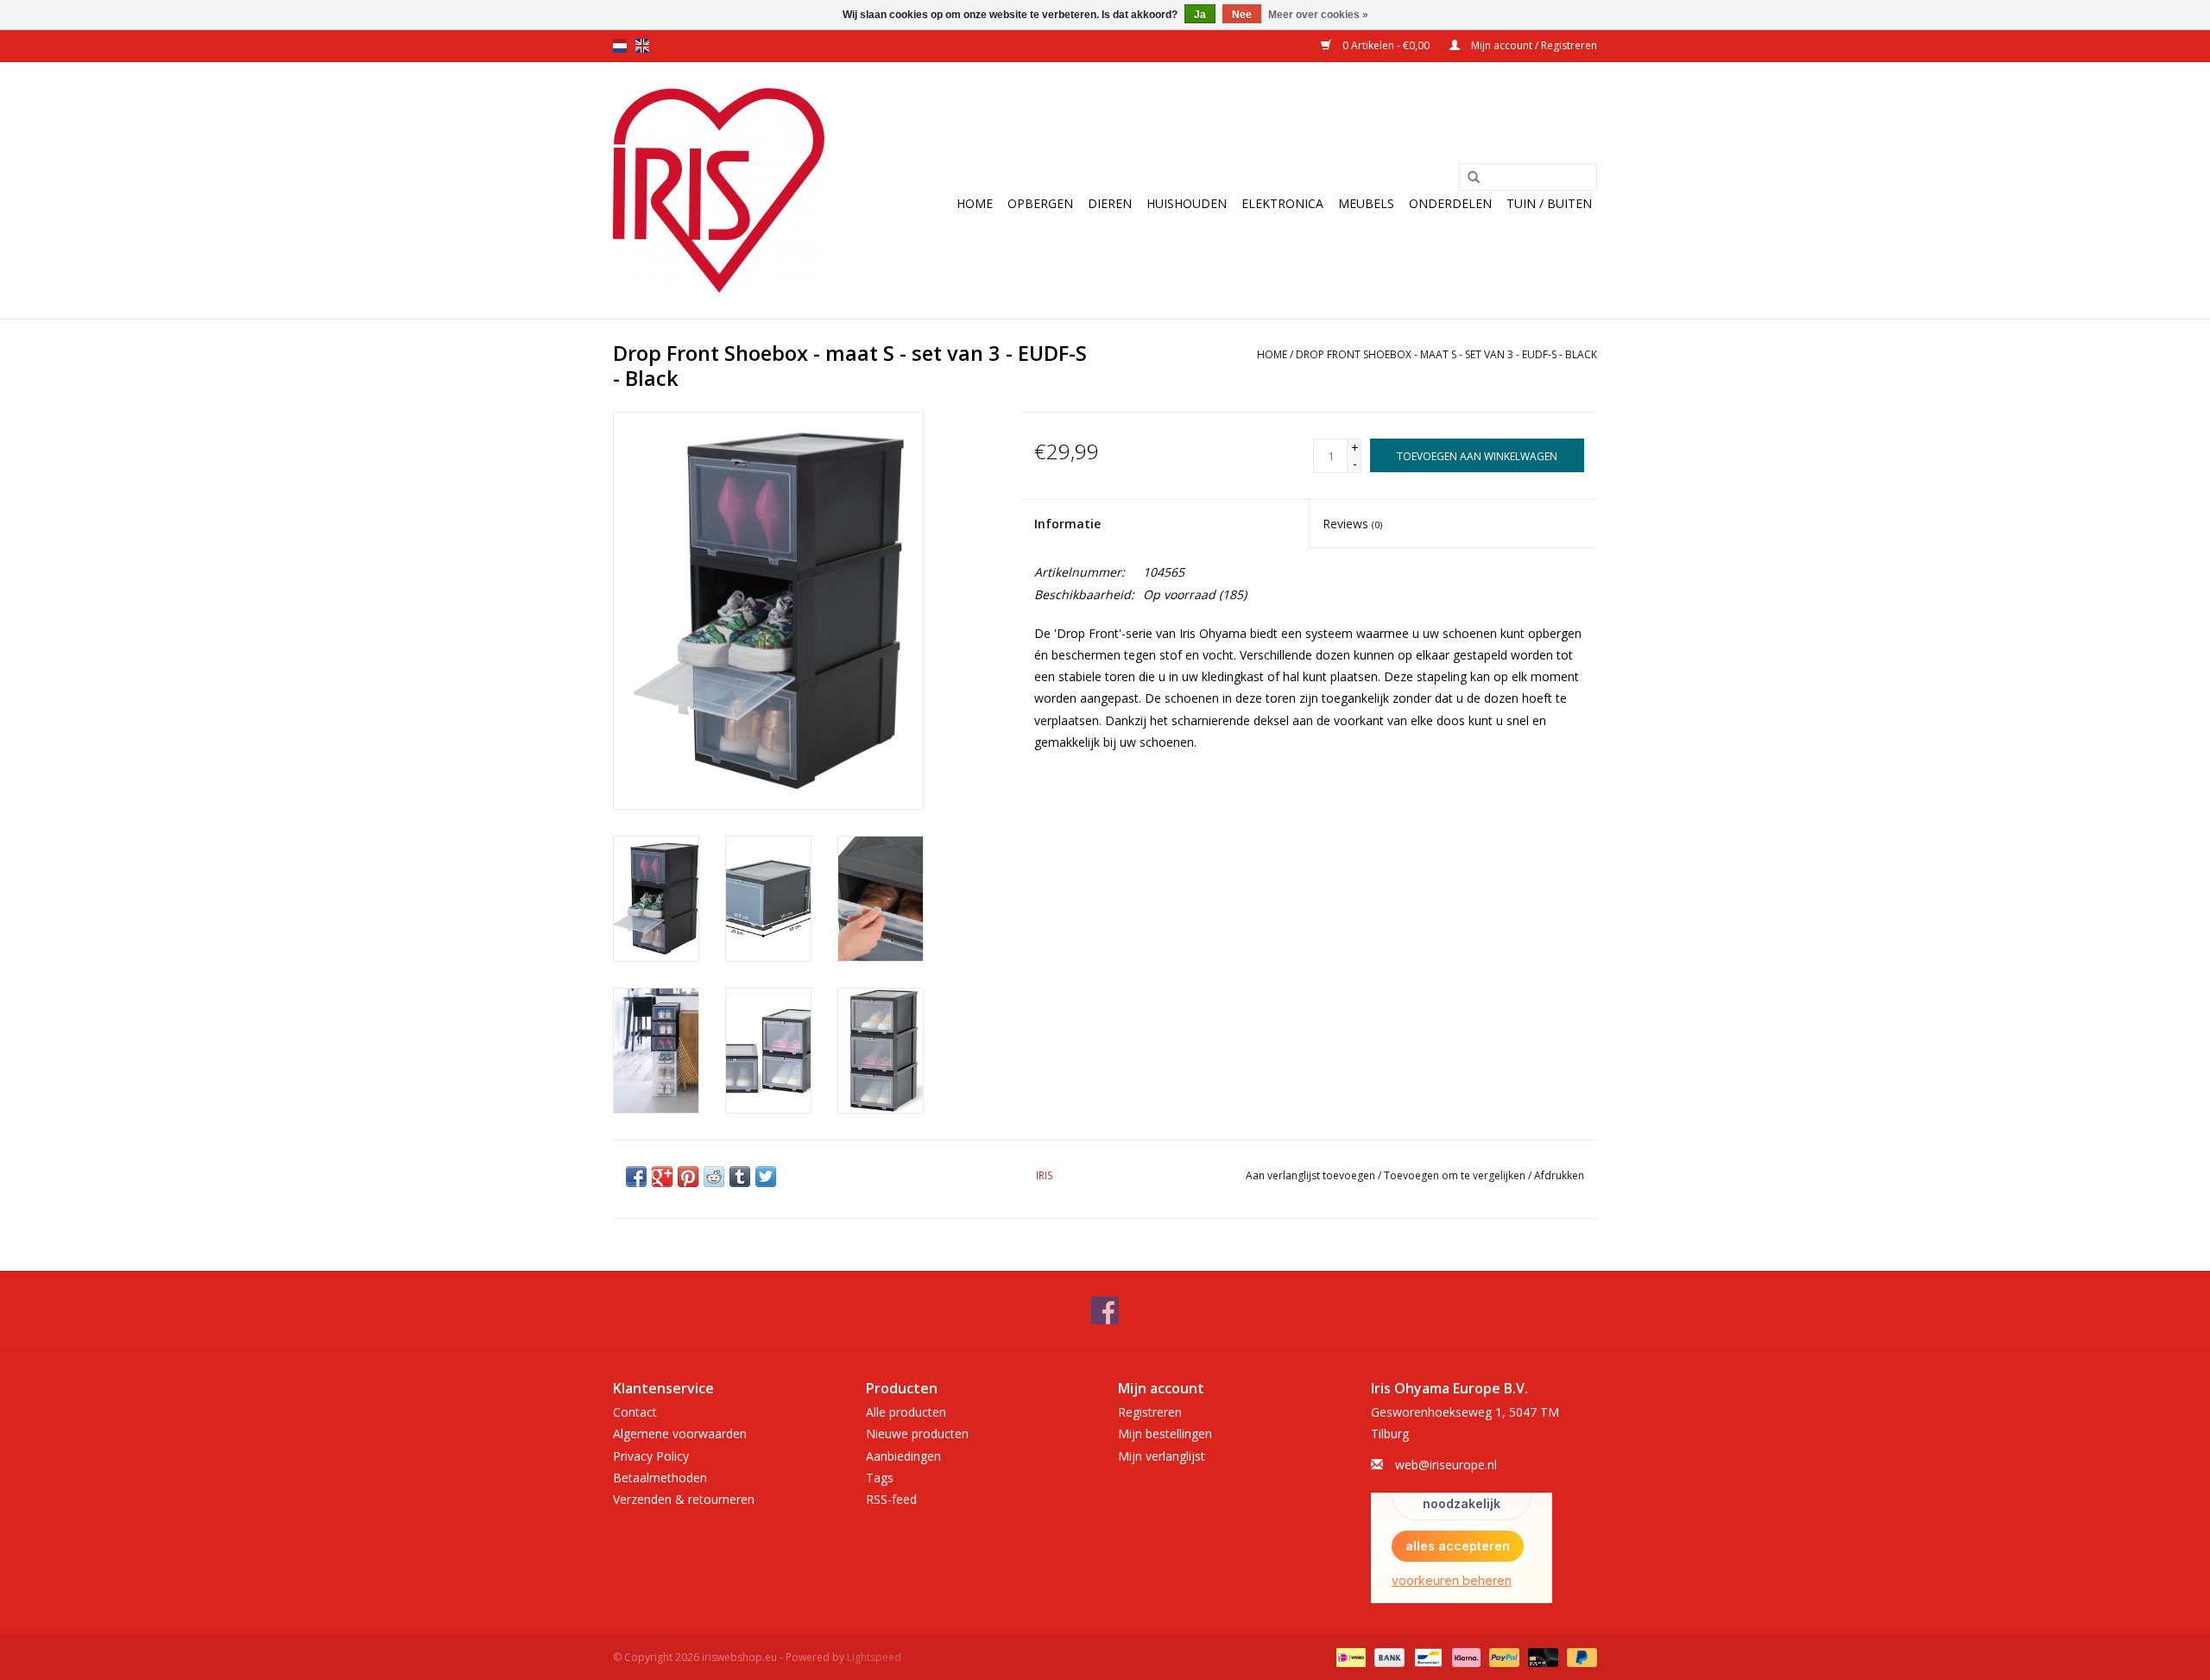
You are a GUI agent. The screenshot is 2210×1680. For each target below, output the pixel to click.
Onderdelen (1450, 203)
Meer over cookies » (1318, 15)
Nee (1242, 15)
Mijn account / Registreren (1533, 45)
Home (975, 203)
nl (620, 46)
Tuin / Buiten (1549, 203)
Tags (880, 1478)
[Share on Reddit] (714, 1177)
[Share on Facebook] (636, 1177)
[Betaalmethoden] (1349, 1656)
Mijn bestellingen (1165, 1434)
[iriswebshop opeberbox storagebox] (719, 190)
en (642, 46)
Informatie (1067, 524)
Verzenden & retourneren (684, 1499)
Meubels (1366, 203)
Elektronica (1282, 203)
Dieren (1110, 203)
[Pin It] (688, 1177)
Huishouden (1187, 203)
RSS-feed (891, 1499)
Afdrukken (1559, 1175)
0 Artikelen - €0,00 (1386, 45)
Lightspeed (874, 1657)
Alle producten (906, 1412)
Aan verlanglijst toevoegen (1310, 1175)
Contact (635, 1412)
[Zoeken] (1474, 178)
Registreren (1150, 1412)
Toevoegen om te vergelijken (1456, 1175)
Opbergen (1040, 203)
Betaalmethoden (660, 1478)
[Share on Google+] (662, 1177)
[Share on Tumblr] (740, 1177)
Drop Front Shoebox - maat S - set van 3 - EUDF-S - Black (1446, 354)
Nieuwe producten (917, 1434)
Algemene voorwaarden (680, 1434)
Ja (1200, 15)
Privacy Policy (651, 1456)
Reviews (1352, 524)
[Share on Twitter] (766, 1177)
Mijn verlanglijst (1162, 1456)
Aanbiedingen (903, 1456)
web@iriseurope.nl (1446, 1465)
